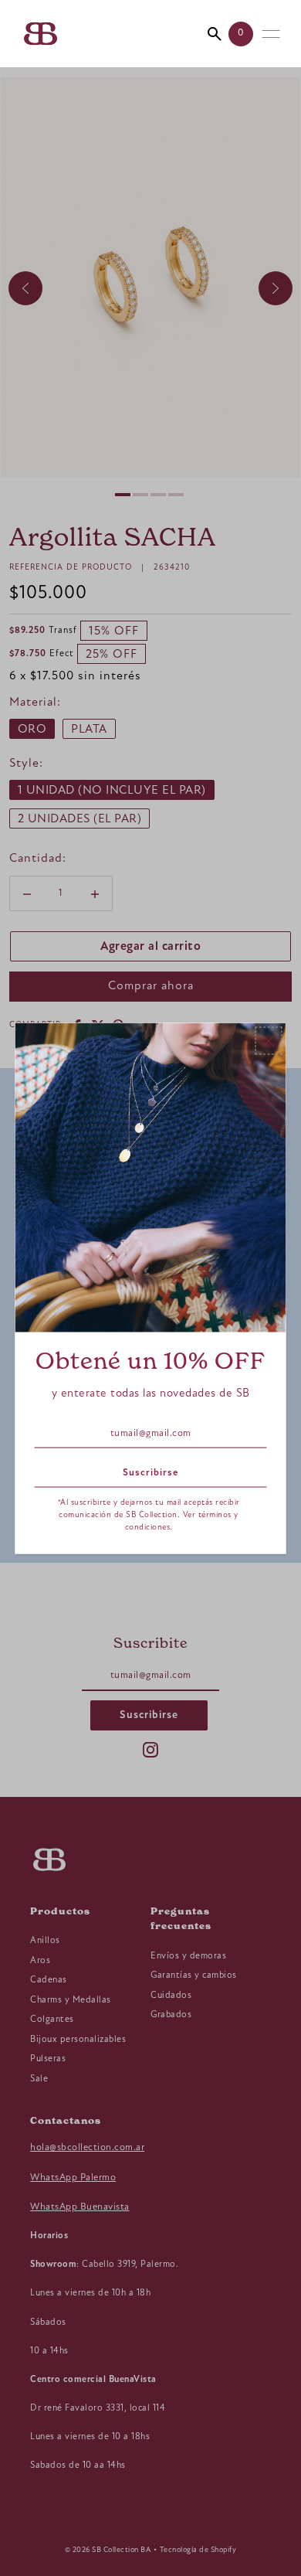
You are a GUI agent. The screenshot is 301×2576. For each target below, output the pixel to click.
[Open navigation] (271, 34)
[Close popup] (269, 1040)
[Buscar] (215, 34)
